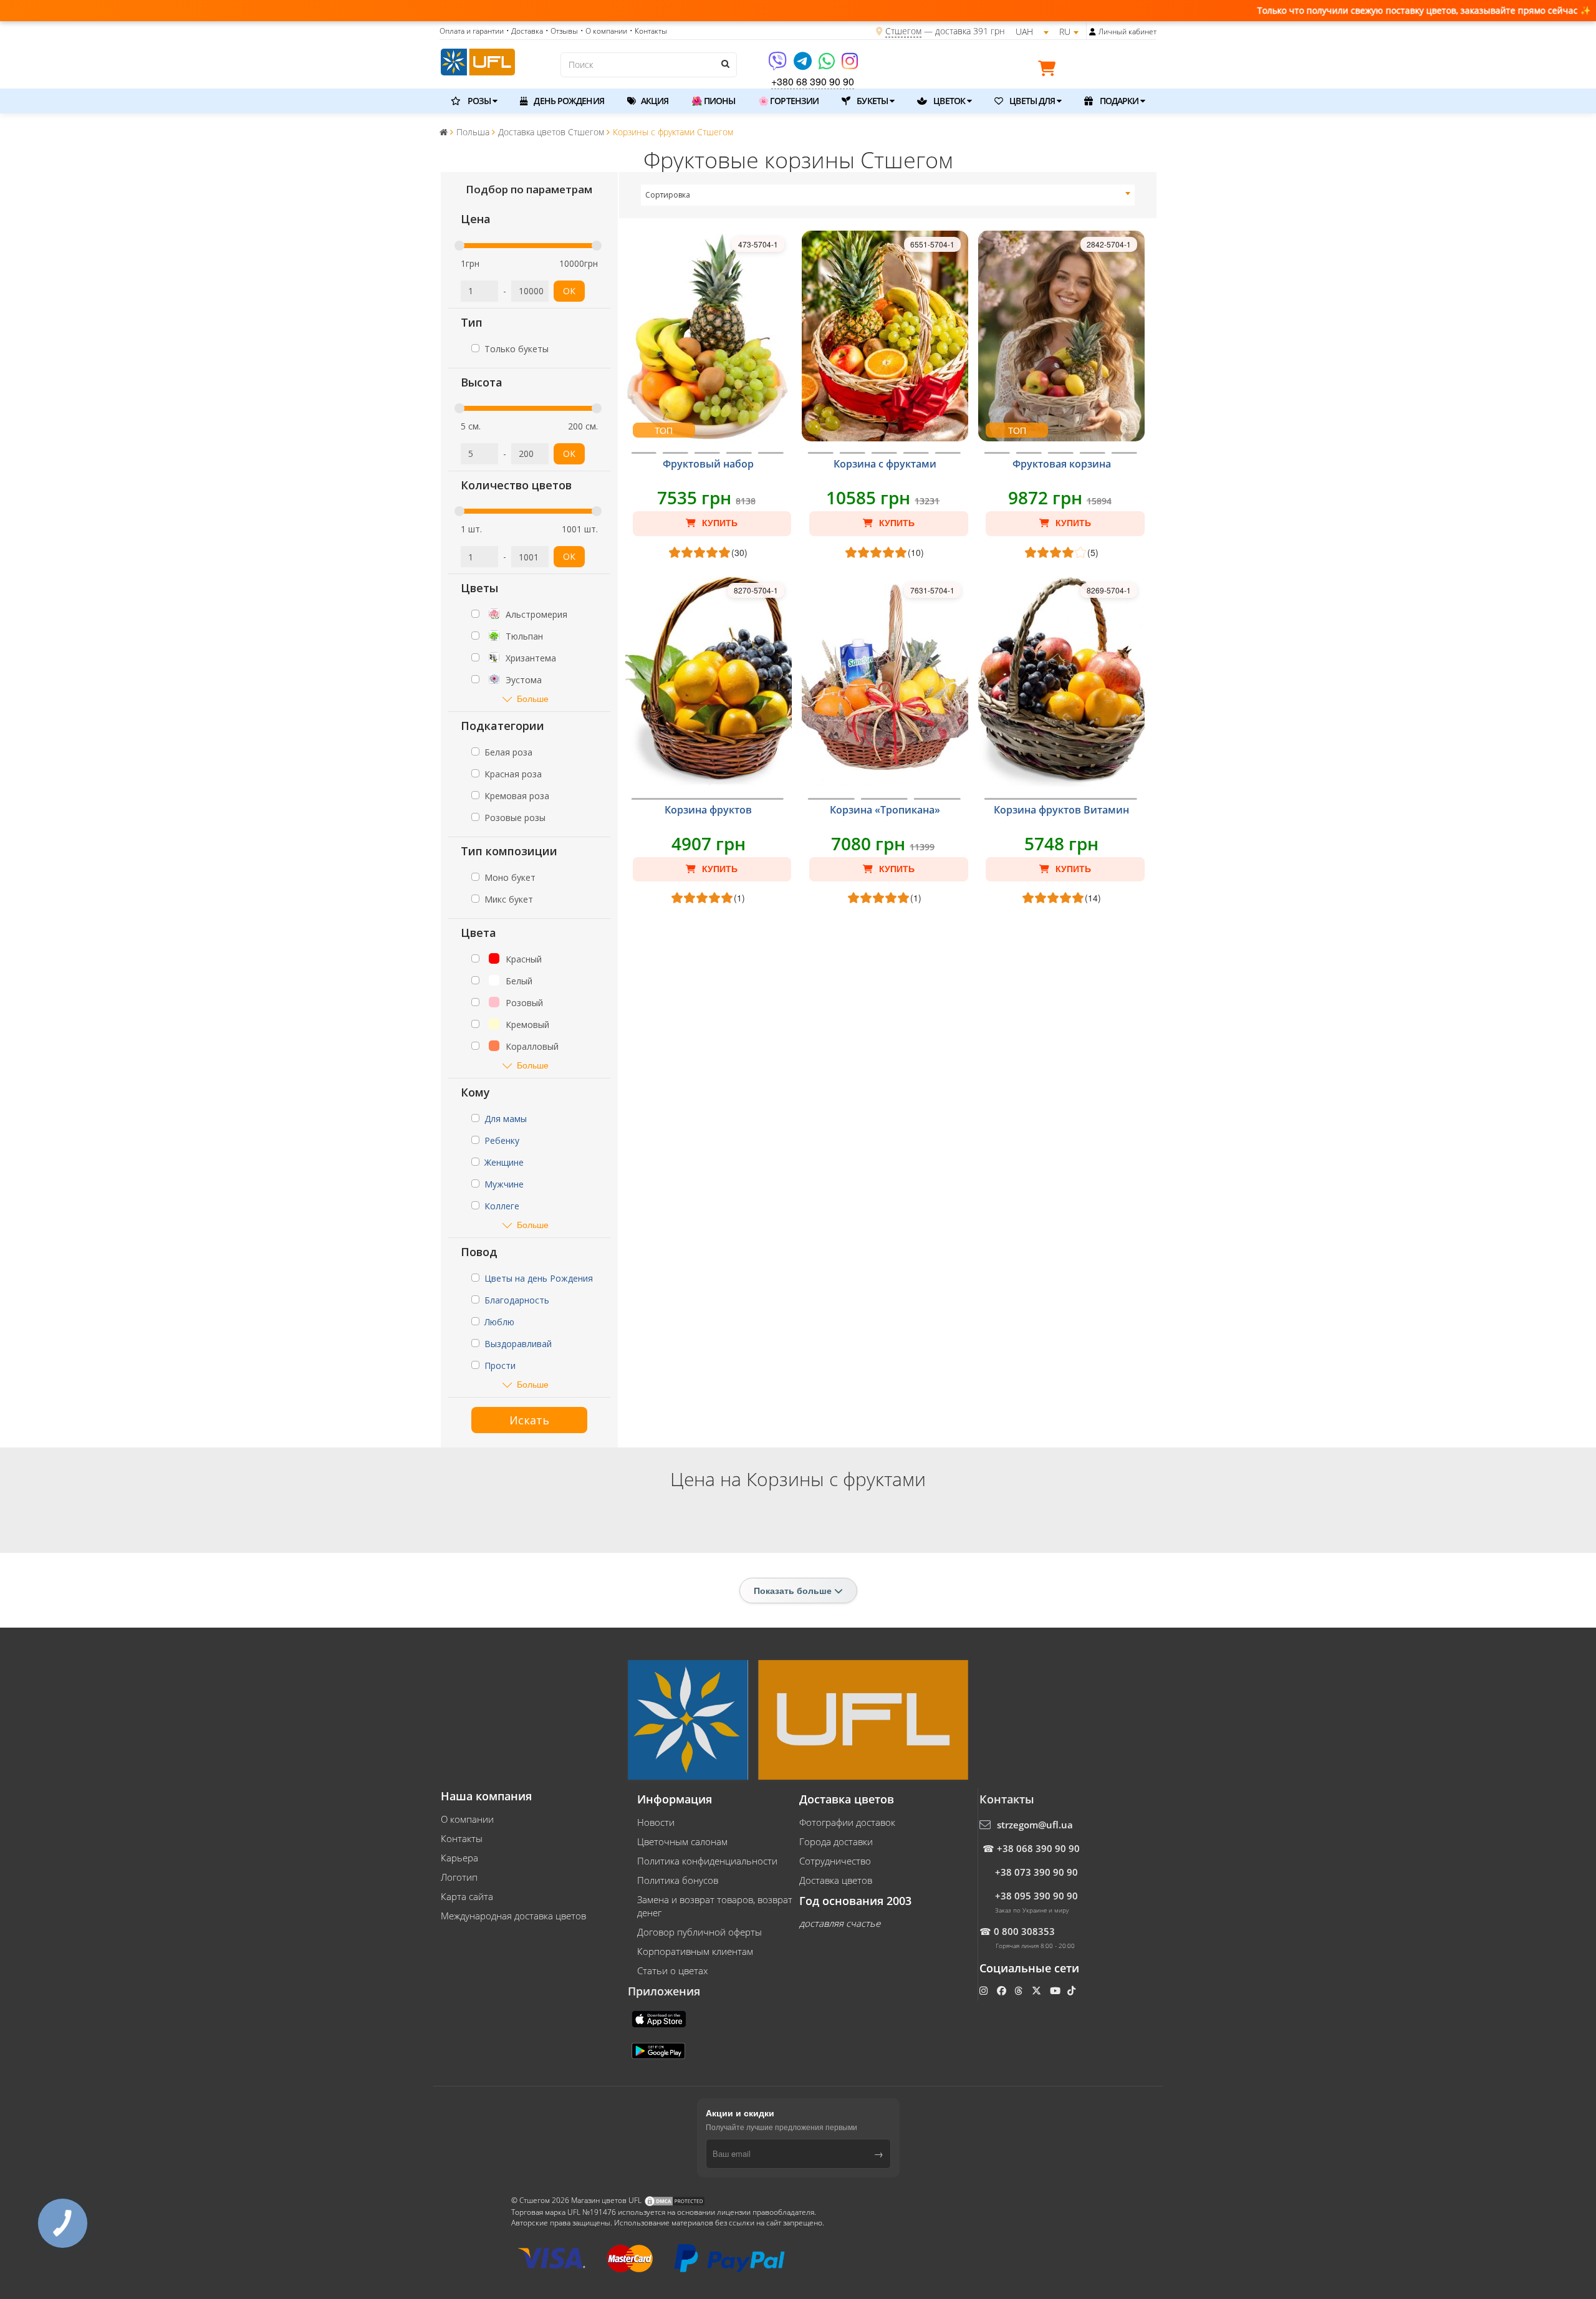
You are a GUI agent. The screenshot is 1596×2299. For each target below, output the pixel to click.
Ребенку (502, 1140)
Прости (500, 1365)
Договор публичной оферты (699, 1932)
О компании (467, 1819)
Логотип (459, 1877)
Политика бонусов (678, 1880)
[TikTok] (1073, 1990)
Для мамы (506, 1119)
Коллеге (502, 1206)
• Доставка (525, 31)
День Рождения (568, 101)
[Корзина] (1050, 70)
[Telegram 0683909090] (804, 65)
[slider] (459, 246)
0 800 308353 (1024, 1931)
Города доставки (836, 1841)
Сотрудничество (835, 1861)
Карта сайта (467, 1896)
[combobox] (888, 195)
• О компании (604, 31)
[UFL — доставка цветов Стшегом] (478, 60)
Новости (656, 1822)
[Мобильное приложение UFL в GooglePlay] (660, 2050)
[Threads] (1020, 1990)
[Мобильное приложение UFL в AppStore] (660, 2018)
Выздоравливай (518, 1344)
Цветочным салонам (682, 1841)
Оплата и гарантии (472, 31)
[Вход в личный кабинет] (1093, 32)
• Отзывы (562, 31)
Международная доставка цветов (513, 1916)
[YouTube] (1056, 1990)
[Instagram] (850, 65)
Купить (719, 523)
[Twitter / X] (1038, 1990)
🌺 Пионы (713, 101)
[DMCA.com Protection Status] (675, 2200)
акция (654, 101)
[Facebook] (1003, 1990)
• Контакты (648, 31)
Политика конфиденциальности (707, 1861)
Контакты (462, 1838)
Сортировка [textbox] (668, 195)
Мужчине (504, 1184)
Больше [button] (533, 698)
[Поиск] (724, 64)
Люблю (499, 1322)
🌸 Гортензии (788, 101)
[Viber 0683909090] (778, 65)
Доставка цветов (836, 1880)
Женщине (504, 1162)
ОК (569, 291)
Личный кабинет (1127, 31)
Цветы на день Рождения (539, 1278)
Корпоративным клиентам (695, 1951)
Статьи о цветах (672, 1970)
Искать (529, 1420)
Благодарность (517, 1300)
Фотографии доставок (847, 1822)
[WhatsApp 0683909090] (828, 65)
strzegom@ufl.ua (1035, 1825)
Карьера (459, 1858)
